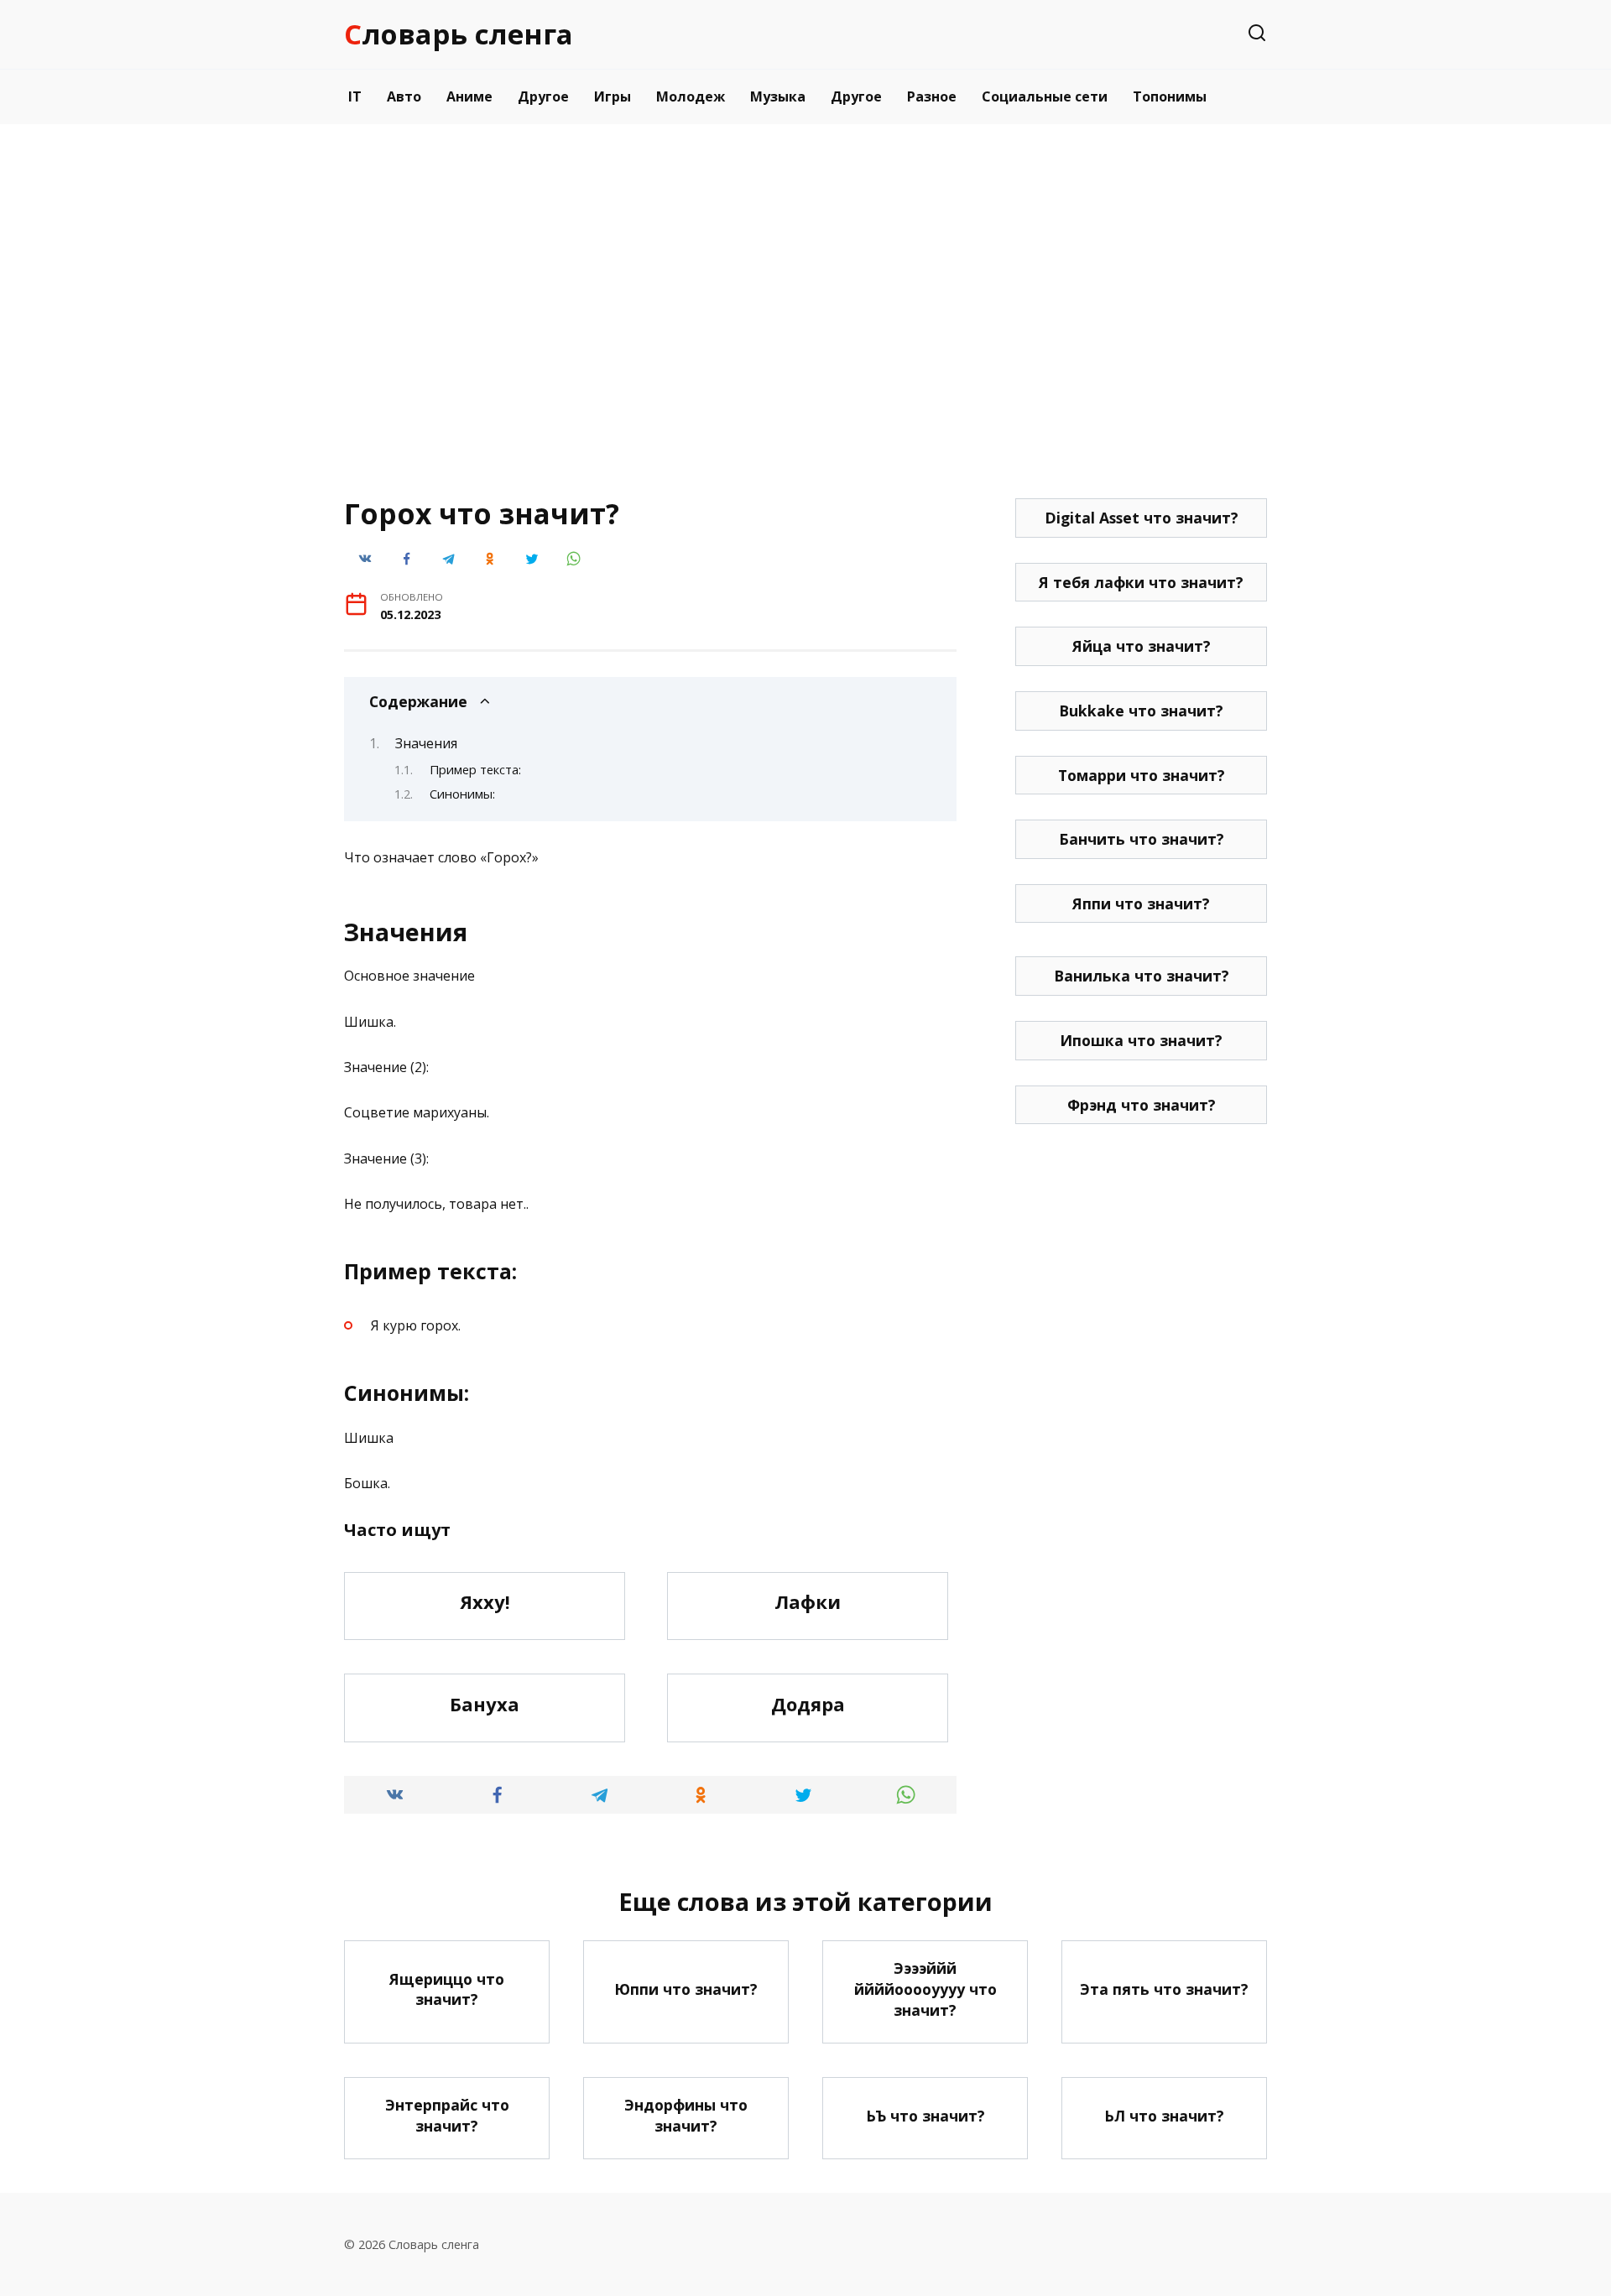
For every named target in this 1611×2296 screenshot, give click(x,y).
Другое (543, 96)
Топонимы (1170, 96)
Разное (932, 96)
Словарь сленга (459, 34)
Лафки (808, 1602)
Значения (426, 743)
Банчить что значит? (1142, 839)
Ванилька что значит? (1142, 976)
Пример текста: (475, 769)
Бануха (485, 1704)
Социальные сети (1045, 96)
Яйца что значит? (1142, 646)
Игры (613, 96)
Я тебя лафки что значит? (1141, 582)
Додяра (808, 1704)
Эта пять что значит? (1164, 1989)
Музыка (778, 96)
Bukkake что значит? (1141, 711)
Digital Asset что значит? (1142, 518)
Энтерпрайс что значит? (447, 2115)
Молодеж (691, 96)
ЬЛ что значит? (1164, 2115)
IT (355, 96)
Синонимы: (462, 794)
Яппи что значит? (1141, 903)
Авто (404, 96)
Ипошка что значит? (1141, 1040)
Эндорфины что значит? (686, 2115)
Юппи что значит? (686, 1989)
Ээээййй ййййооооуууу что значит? (925, 1989)
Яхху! (485, 1602)
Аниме (469, 96)
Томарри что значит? (1142, 775)
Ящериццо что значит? (447, 1989)
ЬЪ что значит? (925, 2115)
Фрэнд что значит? (1142, 1105)
